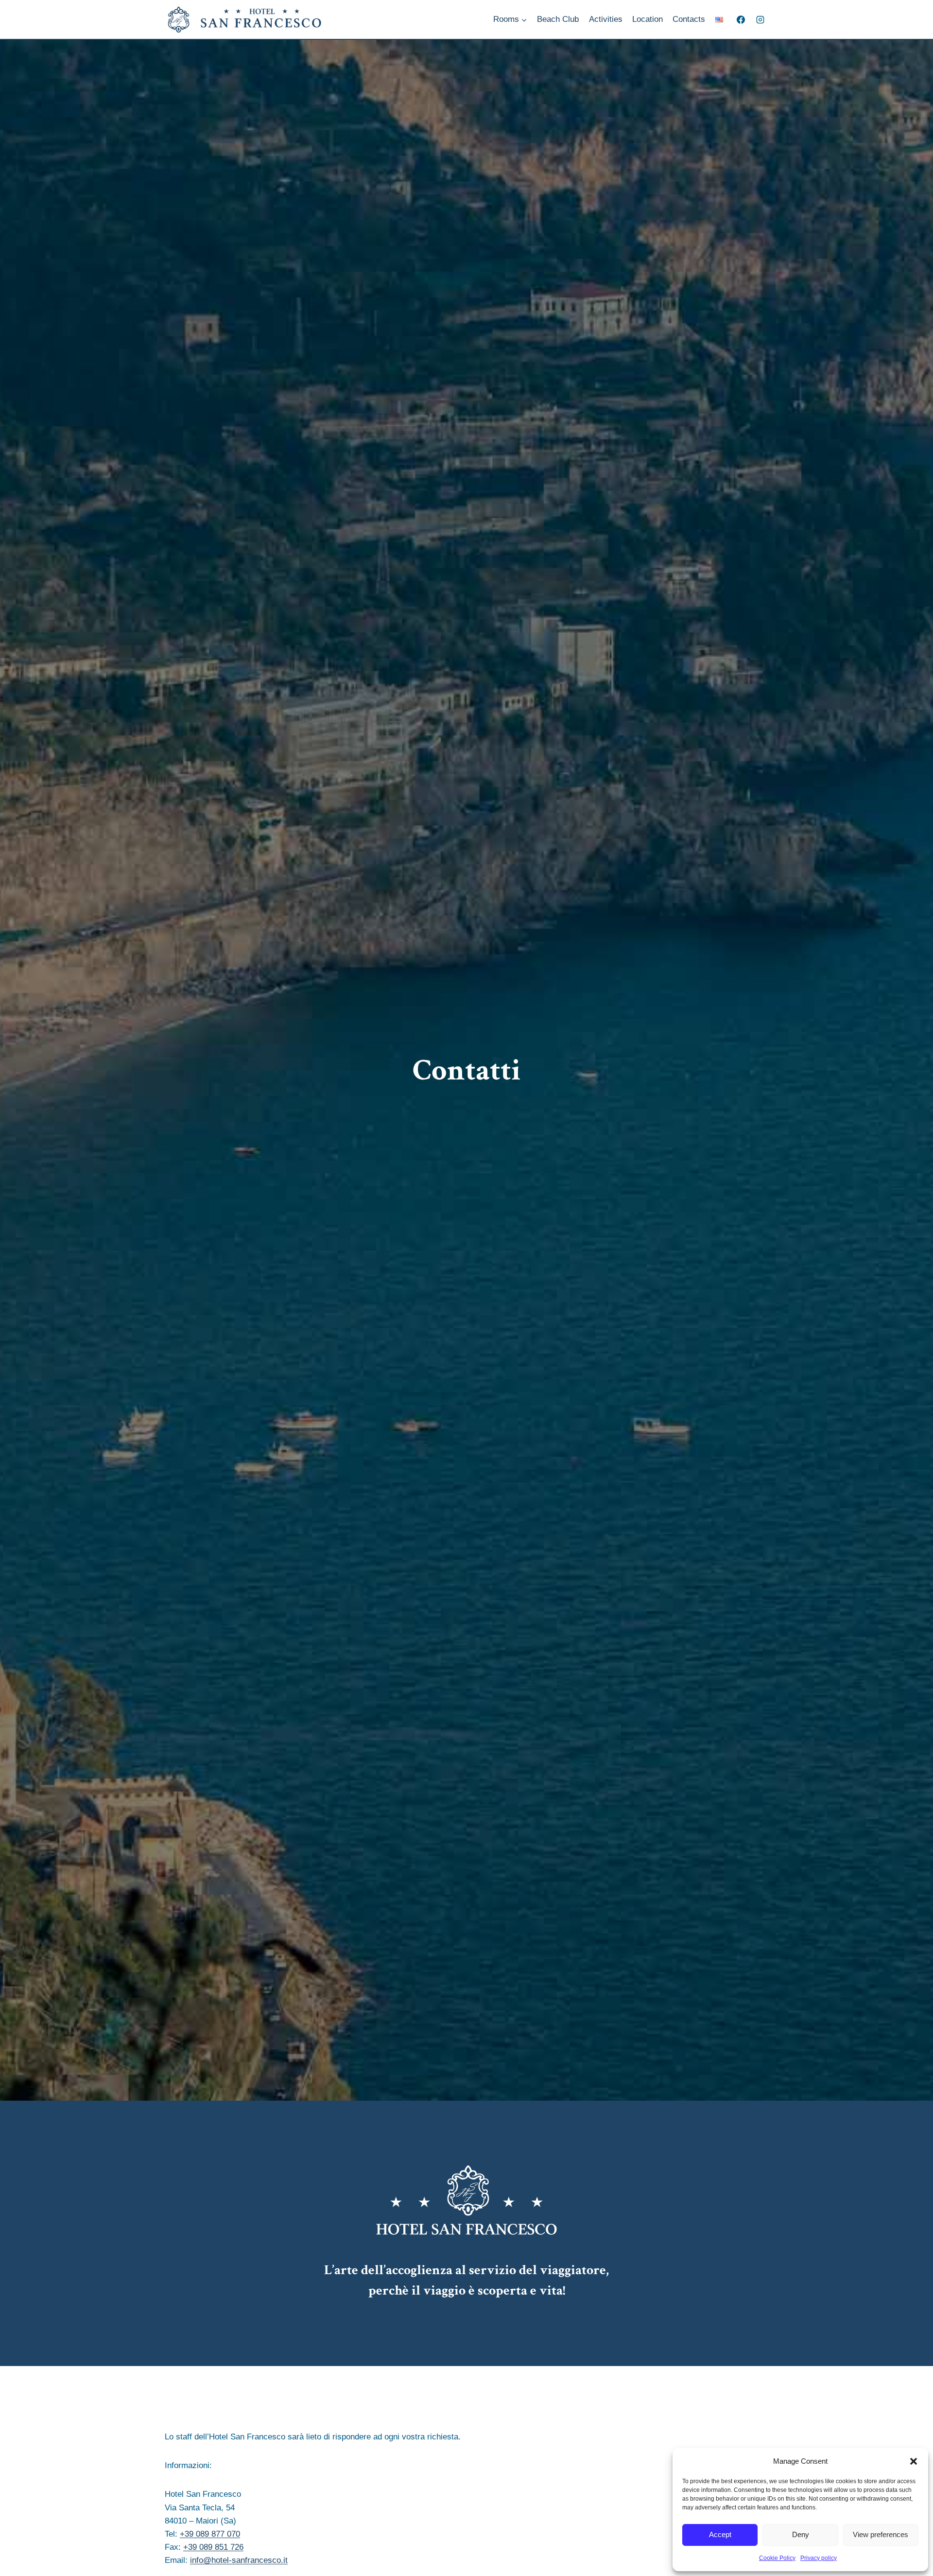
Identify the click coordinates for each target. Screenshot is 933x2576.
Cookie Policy (777, 2558)
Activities (606, 19)
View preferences (881, 2534)
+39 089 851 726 (213, 2547)
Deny (801, 2534)
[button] (914, 2461)
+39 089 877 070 (210, 2534)
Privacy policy (819, 2558)
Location (648, 19)
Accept (720, 2534)
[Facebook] (741, 19)
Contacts (689, 19)
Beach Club (558, 19)
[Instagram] (760, 19)
